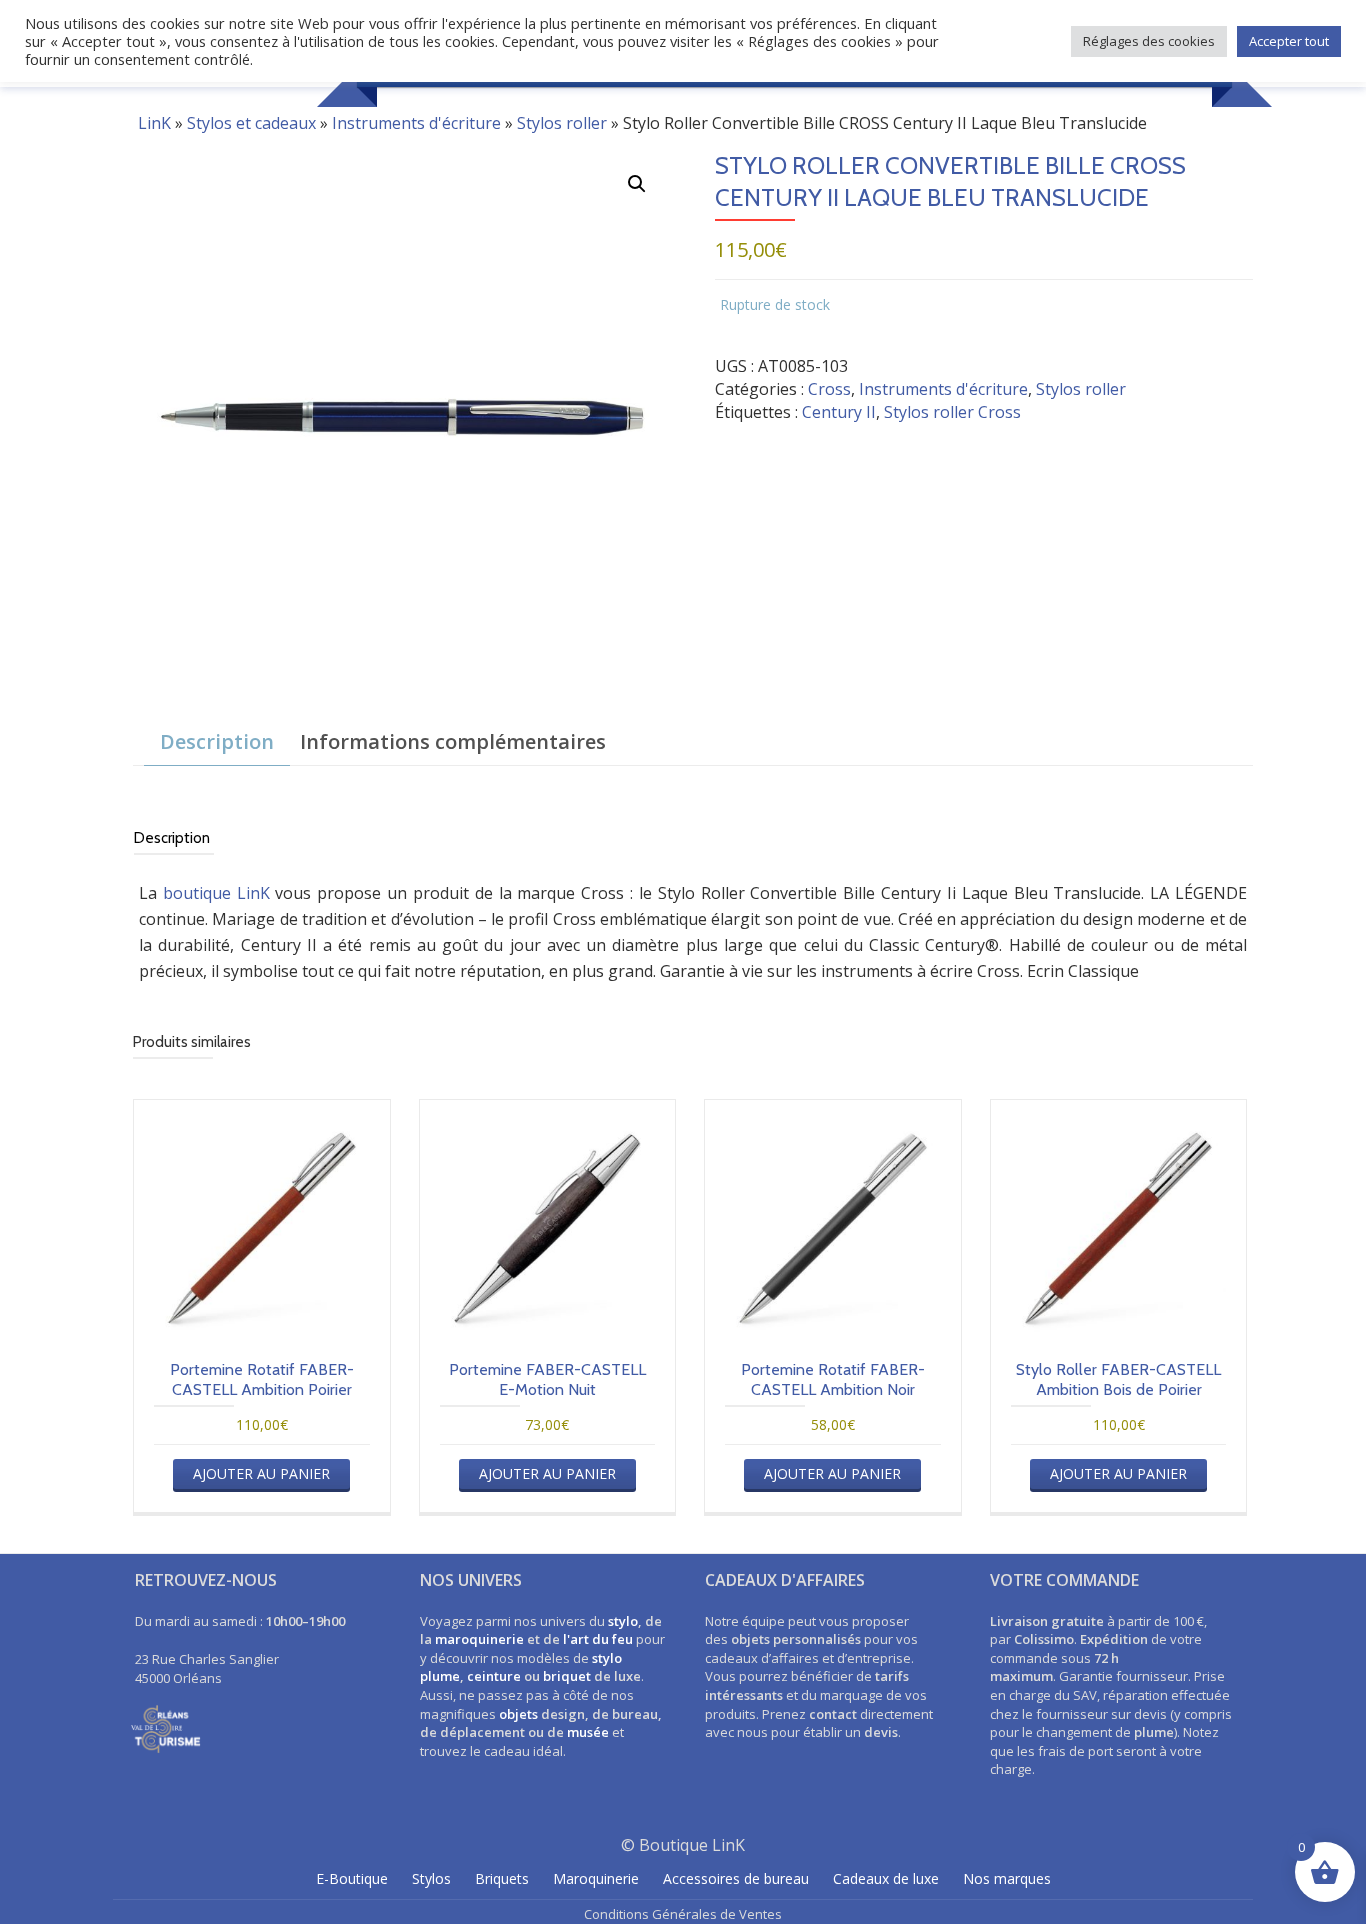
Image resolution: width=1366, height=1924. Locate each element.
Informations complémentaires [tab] (453, 741)
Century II (839, 412)
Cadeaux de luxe (886, 1878)
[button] (637, 184)
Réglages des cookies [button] (1149, 41)
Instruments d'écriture (416, 123)
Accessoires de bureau (736, 1878)
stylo (623, 1621)
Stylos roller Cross (952, 412)
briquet (567, 1676)
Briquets (502, 1878)
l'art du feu (598, 1639)
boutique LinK (216, 893)
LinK (154, 123)
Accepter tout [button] (1289, 41)
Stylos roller (562, 123)
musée (588, 1732)
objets (518, 1714)
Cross (829, 389)
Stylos (431, 1878)
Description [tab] (217, 741)
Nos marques (1007, 1878)
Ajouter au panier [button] (261, 1473)
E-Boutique (352, 1878)
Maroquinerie (596, 1878)
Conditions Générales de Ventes (683, 1914)
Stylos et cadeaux (251, 123)
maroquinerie (479, 1639)
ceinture (494, 1676)
